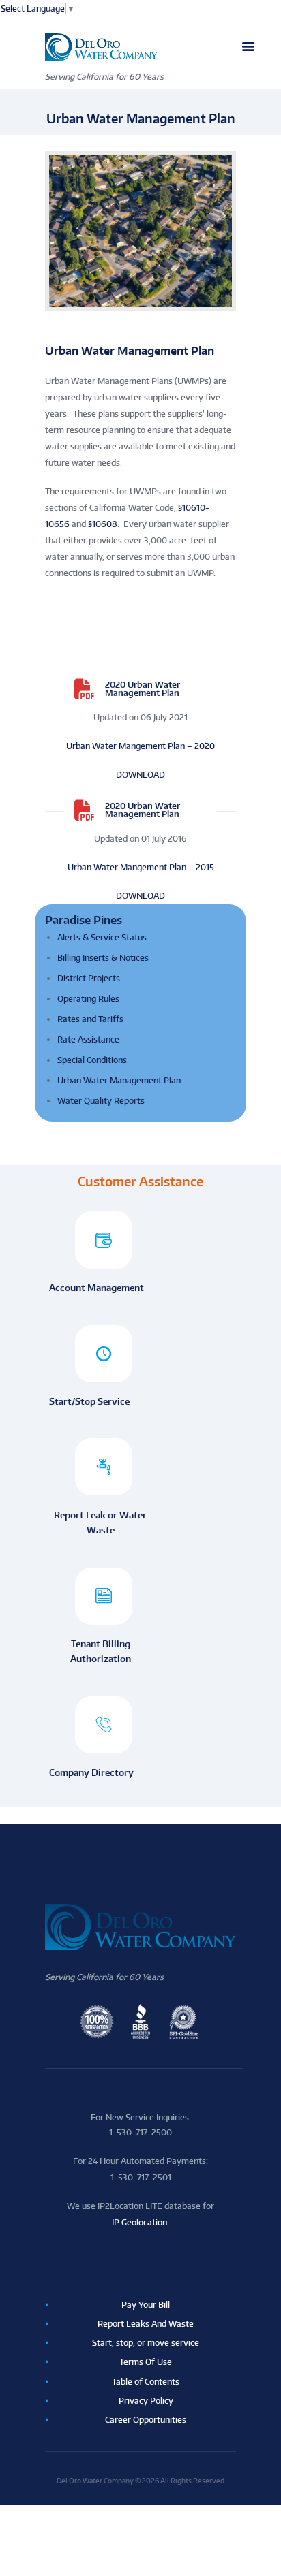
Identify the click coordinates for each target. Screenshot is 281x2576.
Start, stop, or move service (146, 2343)
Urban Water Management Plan (119, 1080)
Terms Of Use (146, 2362)
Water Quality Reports (101, 1101)
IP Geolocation (139, 2222)
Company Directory (91, 1772)
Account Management (97, 1287)
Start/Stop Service (89, 1401)
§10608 (103, 524)
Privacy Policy (146, 2401)
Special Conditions (92, 1060)
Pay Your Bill (146, 2305)
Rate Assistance (88, 1039)
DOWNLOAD (140, 775)
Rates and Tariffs (90, 1019)
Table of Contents (146, 2382)
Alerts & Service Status (102, 937)
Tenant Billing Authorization (101, 1651)
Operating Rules (88, 999)
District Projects (89, 978)
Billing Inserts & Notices (103, 958)
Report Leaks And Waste (146, 2324)
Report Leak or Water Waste (100, 1522)
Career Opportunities (146, 2420)
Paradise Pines (84, 920)
